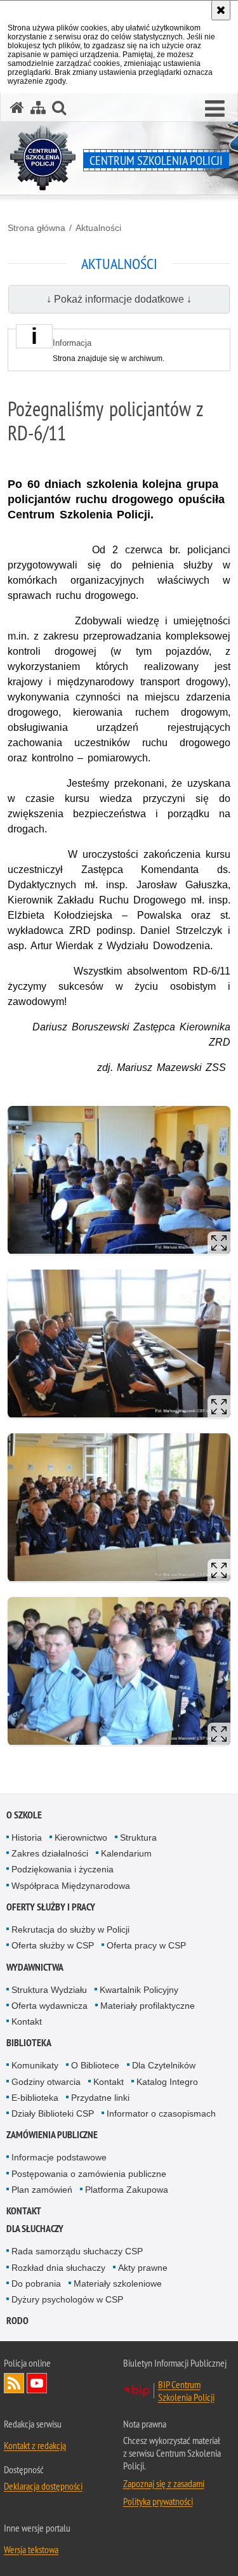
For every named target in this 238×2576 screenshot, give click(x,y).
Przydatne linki (100, 2098)
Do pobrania (36, 2284)
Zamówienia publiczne (52, 2135)
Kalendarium (126, 1853)
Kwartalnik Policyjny (139, 1990)
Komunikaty (35, 2065)
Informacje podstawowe (59, 2157)
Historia (27, 1837)
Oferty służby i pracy (51, 1907)
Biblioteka (29, 2043)
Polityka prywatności (158, 2501)
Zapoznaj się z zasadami (164, 2483)
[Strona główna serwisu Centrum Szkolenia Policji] (17, 108)
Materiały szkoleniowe (118, 2284)
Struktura (138, 1837)
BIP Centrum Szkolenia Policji (186, 2391)
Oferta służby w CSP (53, 1945)
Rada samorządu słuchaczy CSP (77, 2251)
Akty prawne (143, 2268)
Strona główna (36, 228)
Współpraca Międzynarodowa (71, 1886)
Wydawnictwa (35, 1967)
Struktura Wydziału (49, 1990)
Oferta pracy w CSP (146, 1945)
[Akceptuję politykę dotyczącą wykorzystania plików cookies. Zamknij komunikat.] (221, 10)
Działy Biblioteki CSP (53, 2113)
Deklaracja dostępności (43, 2486)
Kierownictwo (81, 1837)
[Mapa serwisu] (38, 108)
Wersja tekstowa (31, 2549)
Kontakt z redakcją (35, 2445)
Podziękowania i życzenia (63, 1869)
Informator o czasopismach (161, 2113)
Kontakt (27, 2021)
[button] (215, 109)
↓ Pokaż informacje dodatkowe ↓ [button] (119, 299)
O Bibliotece (95, 2065)
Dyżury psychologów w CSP (67, 2299)
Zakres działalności (50, 1853)
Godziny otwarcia (46, 2082)
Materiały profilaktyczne (148, 2006)
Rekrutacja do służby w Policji (70, 1929)
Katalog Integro (167, 2082)
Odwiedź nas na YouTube (37, 2383)
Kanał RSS (14, 2383)
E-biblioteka (35, 2098)
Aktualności (98, 228)
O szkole (24, 1815)
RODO (17, 2321)
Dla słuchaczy (35, 2229)
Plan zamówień (42, 2190)
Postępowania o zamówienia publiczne (89, 2174)
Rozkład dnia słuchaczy (58, 2268)
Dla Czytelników (164, 2065)
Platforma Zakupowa (127, 2190)
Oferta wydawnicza (50, 2006)
